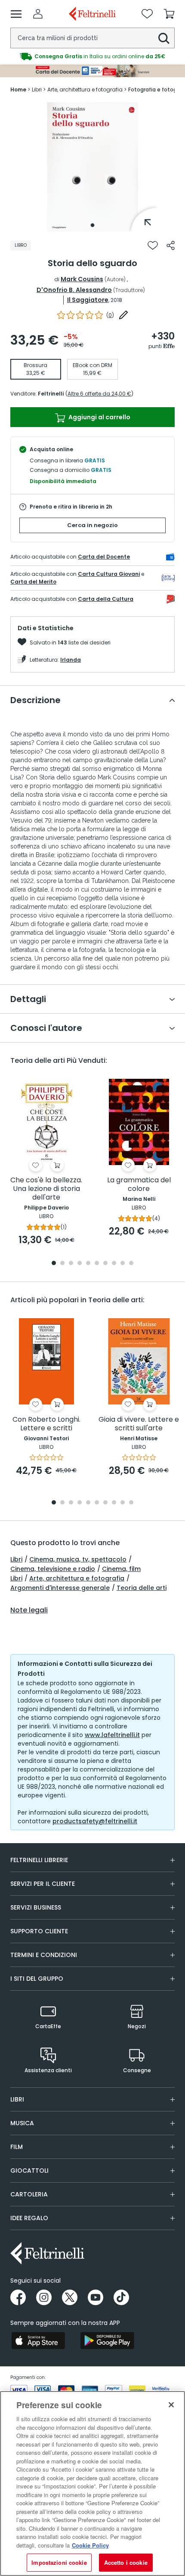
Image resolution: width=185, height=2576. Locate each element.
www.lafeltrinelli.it (112, 1735)
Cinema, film (121, 1569)
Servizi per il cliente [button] (43, 1884)
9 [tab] (123, 1264)
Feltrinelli (51, 394)
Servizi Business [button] (36, 1907)
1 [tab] (92, 225)
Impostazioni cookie (59, 2562)
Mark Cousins (82, 279)
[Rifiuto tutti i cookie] (171, 2405)
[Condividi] (171, 245)
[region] (92, 2483)
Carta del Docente (104, 557)
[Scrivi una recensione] (123, 315)
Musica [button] (22, 2123)
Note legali (29, 1610)
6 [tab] (97, 1264)
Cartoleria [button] (29, 2194)
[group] (92, 57)
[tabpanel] (92, 167)
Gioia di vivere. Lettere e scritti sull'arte (139, 1424)
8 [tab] (114, 1264)
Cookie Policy (90, 2545)
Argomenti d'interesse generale (60, 1588)
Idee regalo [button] (29, 2218)
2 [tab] (62, 1264)
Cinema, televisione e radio (53, 1569)
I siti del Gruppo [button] (37, 1979)
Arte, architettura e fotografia (77, 1578)
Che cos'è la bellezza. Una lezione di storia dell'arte (46, 1189)
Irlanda (71, 660)
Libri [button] (17, 2099)
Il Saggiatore (88, 300)
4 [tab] (80, 1264)
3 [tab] (71, 1264)
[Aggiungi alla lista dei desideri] (153, 245)
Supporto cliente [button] (39, 1931)
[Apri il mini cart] (169, 14)
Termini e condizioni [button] (44, 1955)
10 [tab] (131, 1264)
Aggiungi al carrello (99, 417)
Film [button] (17, 2147)
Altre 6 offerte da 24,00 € (99, 394)
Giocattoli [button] (29, 2171)
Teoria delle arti (142, 1588)
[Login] (38, 14)
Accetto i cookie (126, 2562)
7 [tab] (106, 1264)
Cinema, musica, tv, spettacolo (78, 1559)
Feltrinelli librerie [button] (39, 1860)
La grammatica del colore (139, 1185)
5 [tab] (88, 1264)
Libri (16, 1559)
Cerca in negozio (92, 525)
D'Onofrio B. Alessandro (74, 290)
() (110, 315)
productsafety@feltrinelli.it (95, 1821)
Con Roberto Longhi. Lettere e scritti (46, 1424)
